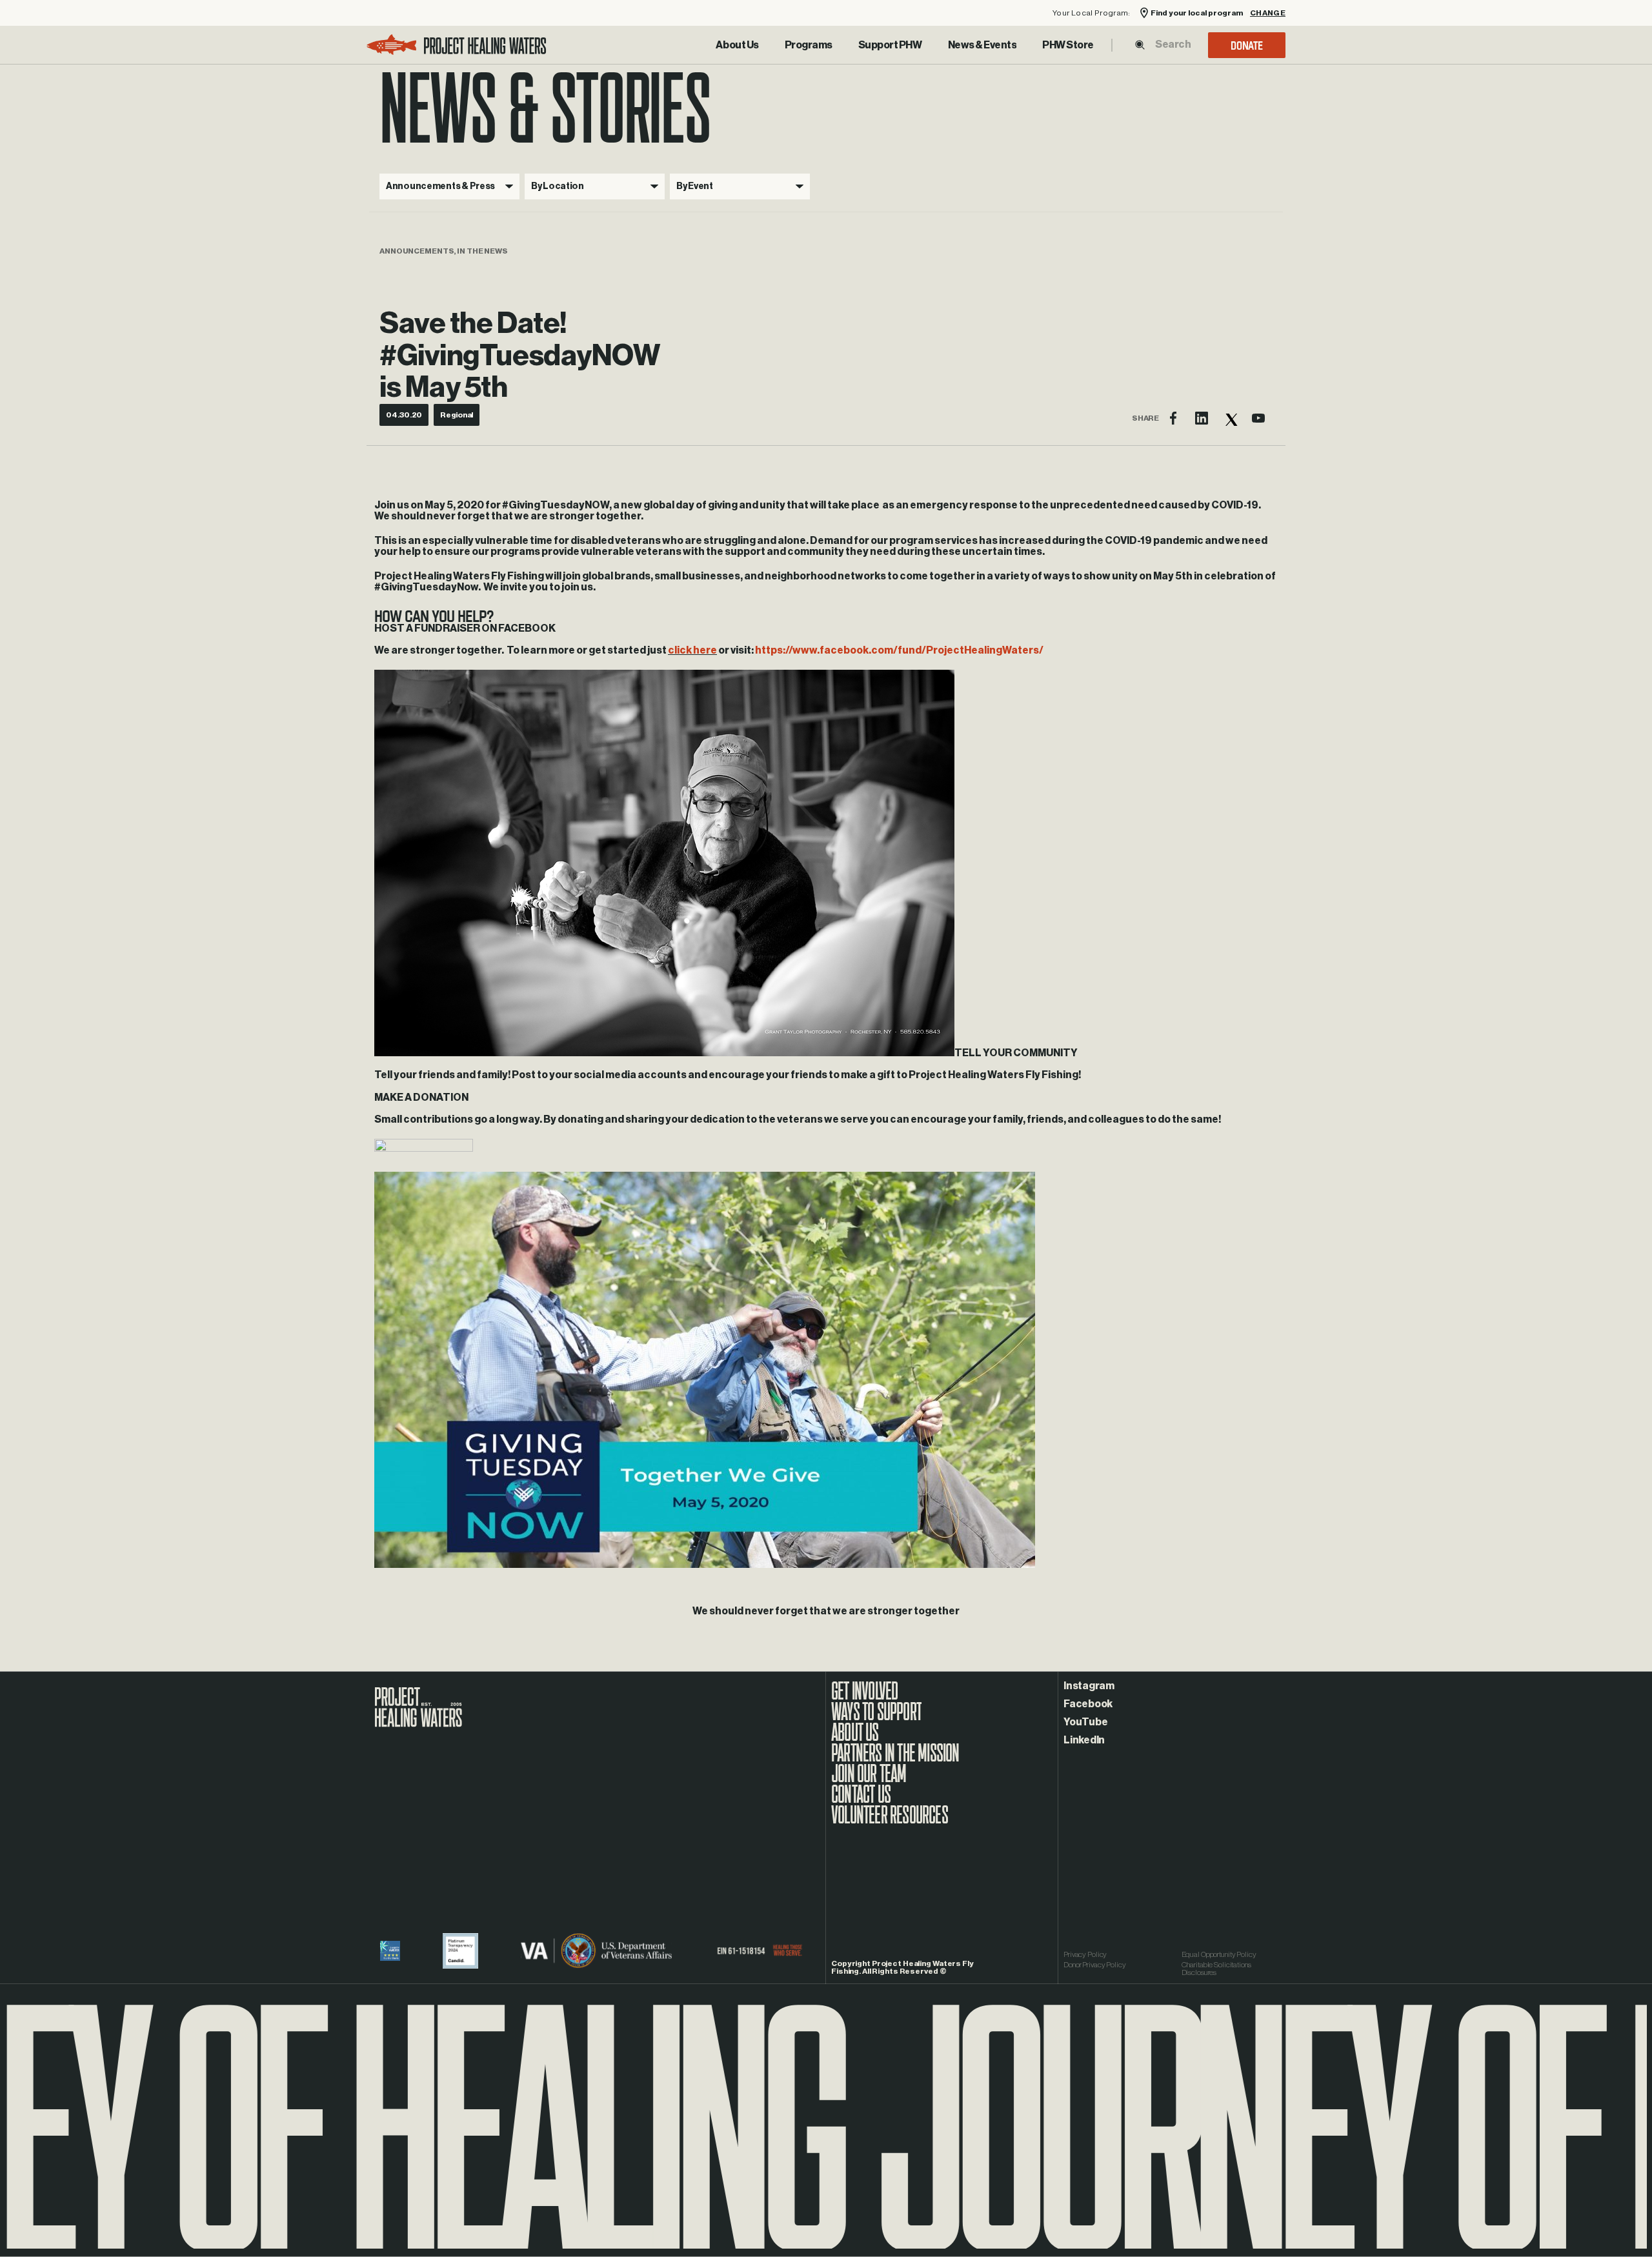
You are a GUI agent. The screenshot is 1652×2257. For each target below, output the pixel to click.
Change (1268, 13)
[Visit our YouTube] (1258, 418)
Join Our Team (869, 1780)
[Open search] (1140, 45)
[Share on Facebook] (1173, 418)
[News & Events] (982, 45)
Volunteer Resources (890, 1821)
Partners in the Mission (895, 1760)
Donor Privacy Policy (1095, 1965)
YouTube (1085, 1722)
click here (692, 650)
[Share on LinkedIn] (1202, 418)
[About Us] (737, 45)
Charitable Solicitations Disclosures (1216, 1969)
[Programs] (809, 45)
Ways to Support (876, 1718)
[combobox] (1173, 45)
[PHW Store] (1068, 45)
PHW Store (1068, 45)
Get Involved (864, 1698)
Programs (809, 45)
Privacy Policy (1085, 1954)
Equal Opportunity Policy (1219, 1954)
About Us (737, 45)
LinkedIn (1084, 1740)
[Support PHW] (890, 45)
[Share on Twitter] (1230, 418)
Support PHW (890, 45)
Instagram (1089, 1686)
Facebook (1088, 1704)
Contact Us (861, 1801)
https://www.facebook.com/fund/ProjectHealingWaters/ (899, 650)
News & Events (982, 45)
